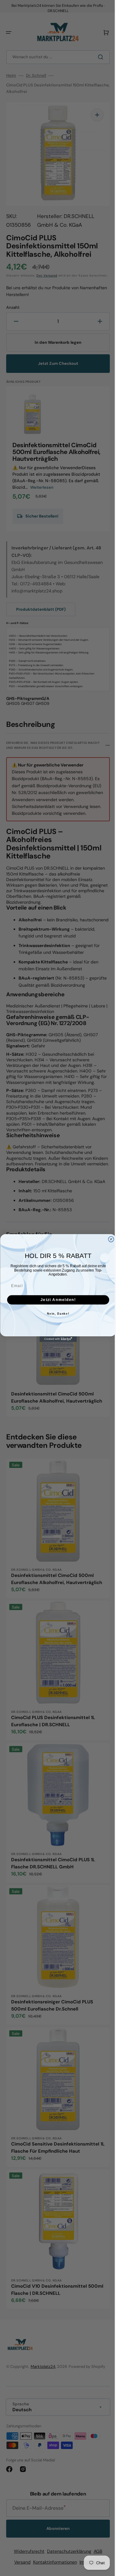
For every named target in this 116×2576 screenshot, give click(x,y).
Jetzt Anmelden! (56, 1300)
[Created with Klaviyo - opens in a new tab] (56, 1339)
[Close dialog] (109, 1239)
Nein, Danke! (56, 1314)
